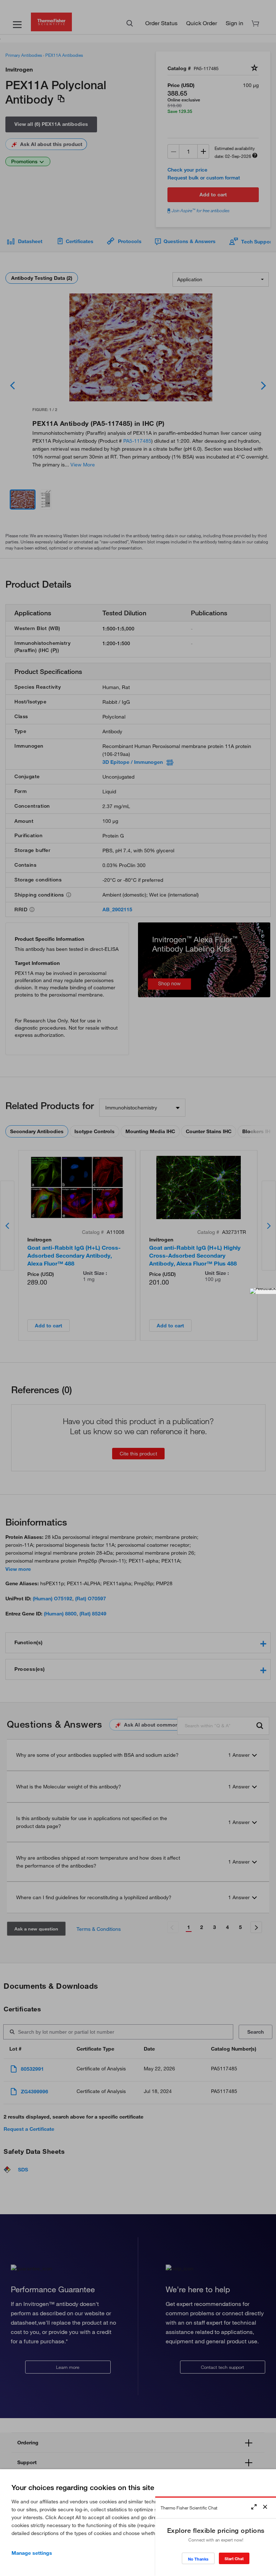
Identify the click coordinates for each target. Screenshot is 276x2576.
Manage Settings (32, 2553)
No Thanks (198, 2559)
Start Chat (234, 2559)
